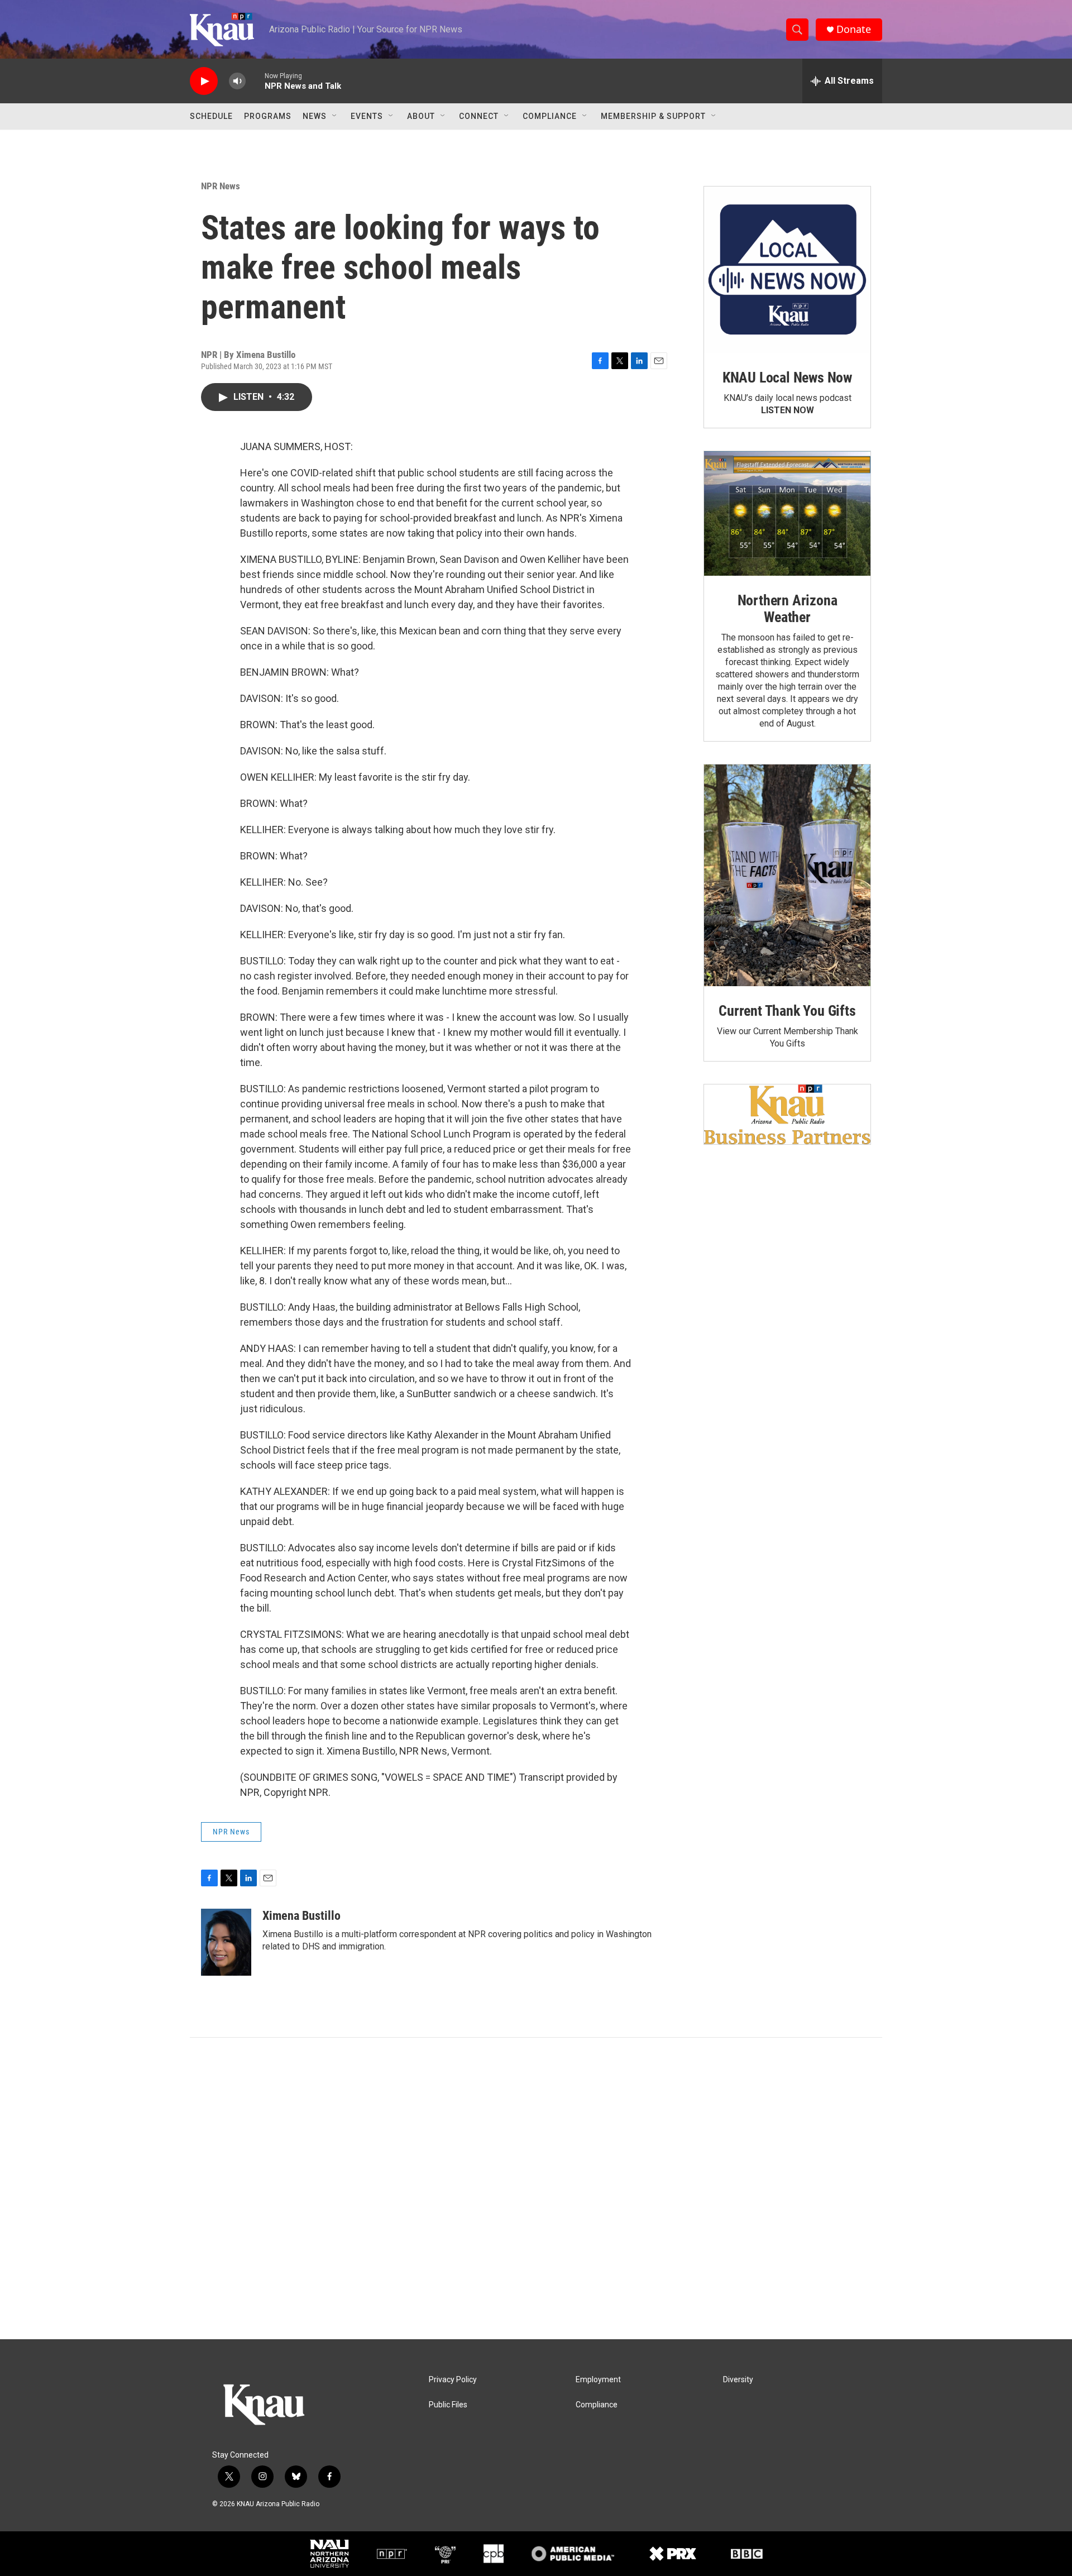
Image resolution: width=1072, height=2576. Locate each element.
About (421, 116)
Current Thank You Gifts (787, 1011)
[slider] (255, 81)
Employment (598, 2380)
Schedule (211, 116)
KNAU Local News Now (787, 377)
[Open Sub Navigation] (335, 116)
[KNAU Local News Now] (787, 270)
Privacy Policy (453, 2380)
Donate (854, 29)
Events (367, 116)
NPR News (221, 186)
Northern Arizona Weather (788, 609)
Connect (479, 116)
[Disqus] (536, 2188)
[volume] (237, 81)
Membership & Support (653, 116)
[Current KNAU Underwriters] (787, 1114)
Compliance (550, 116)
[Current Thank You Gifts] (787, 875)
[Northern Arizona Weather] (787, 514)
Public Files (448, 2405)
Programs (268, 116)
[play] (204, 81)
